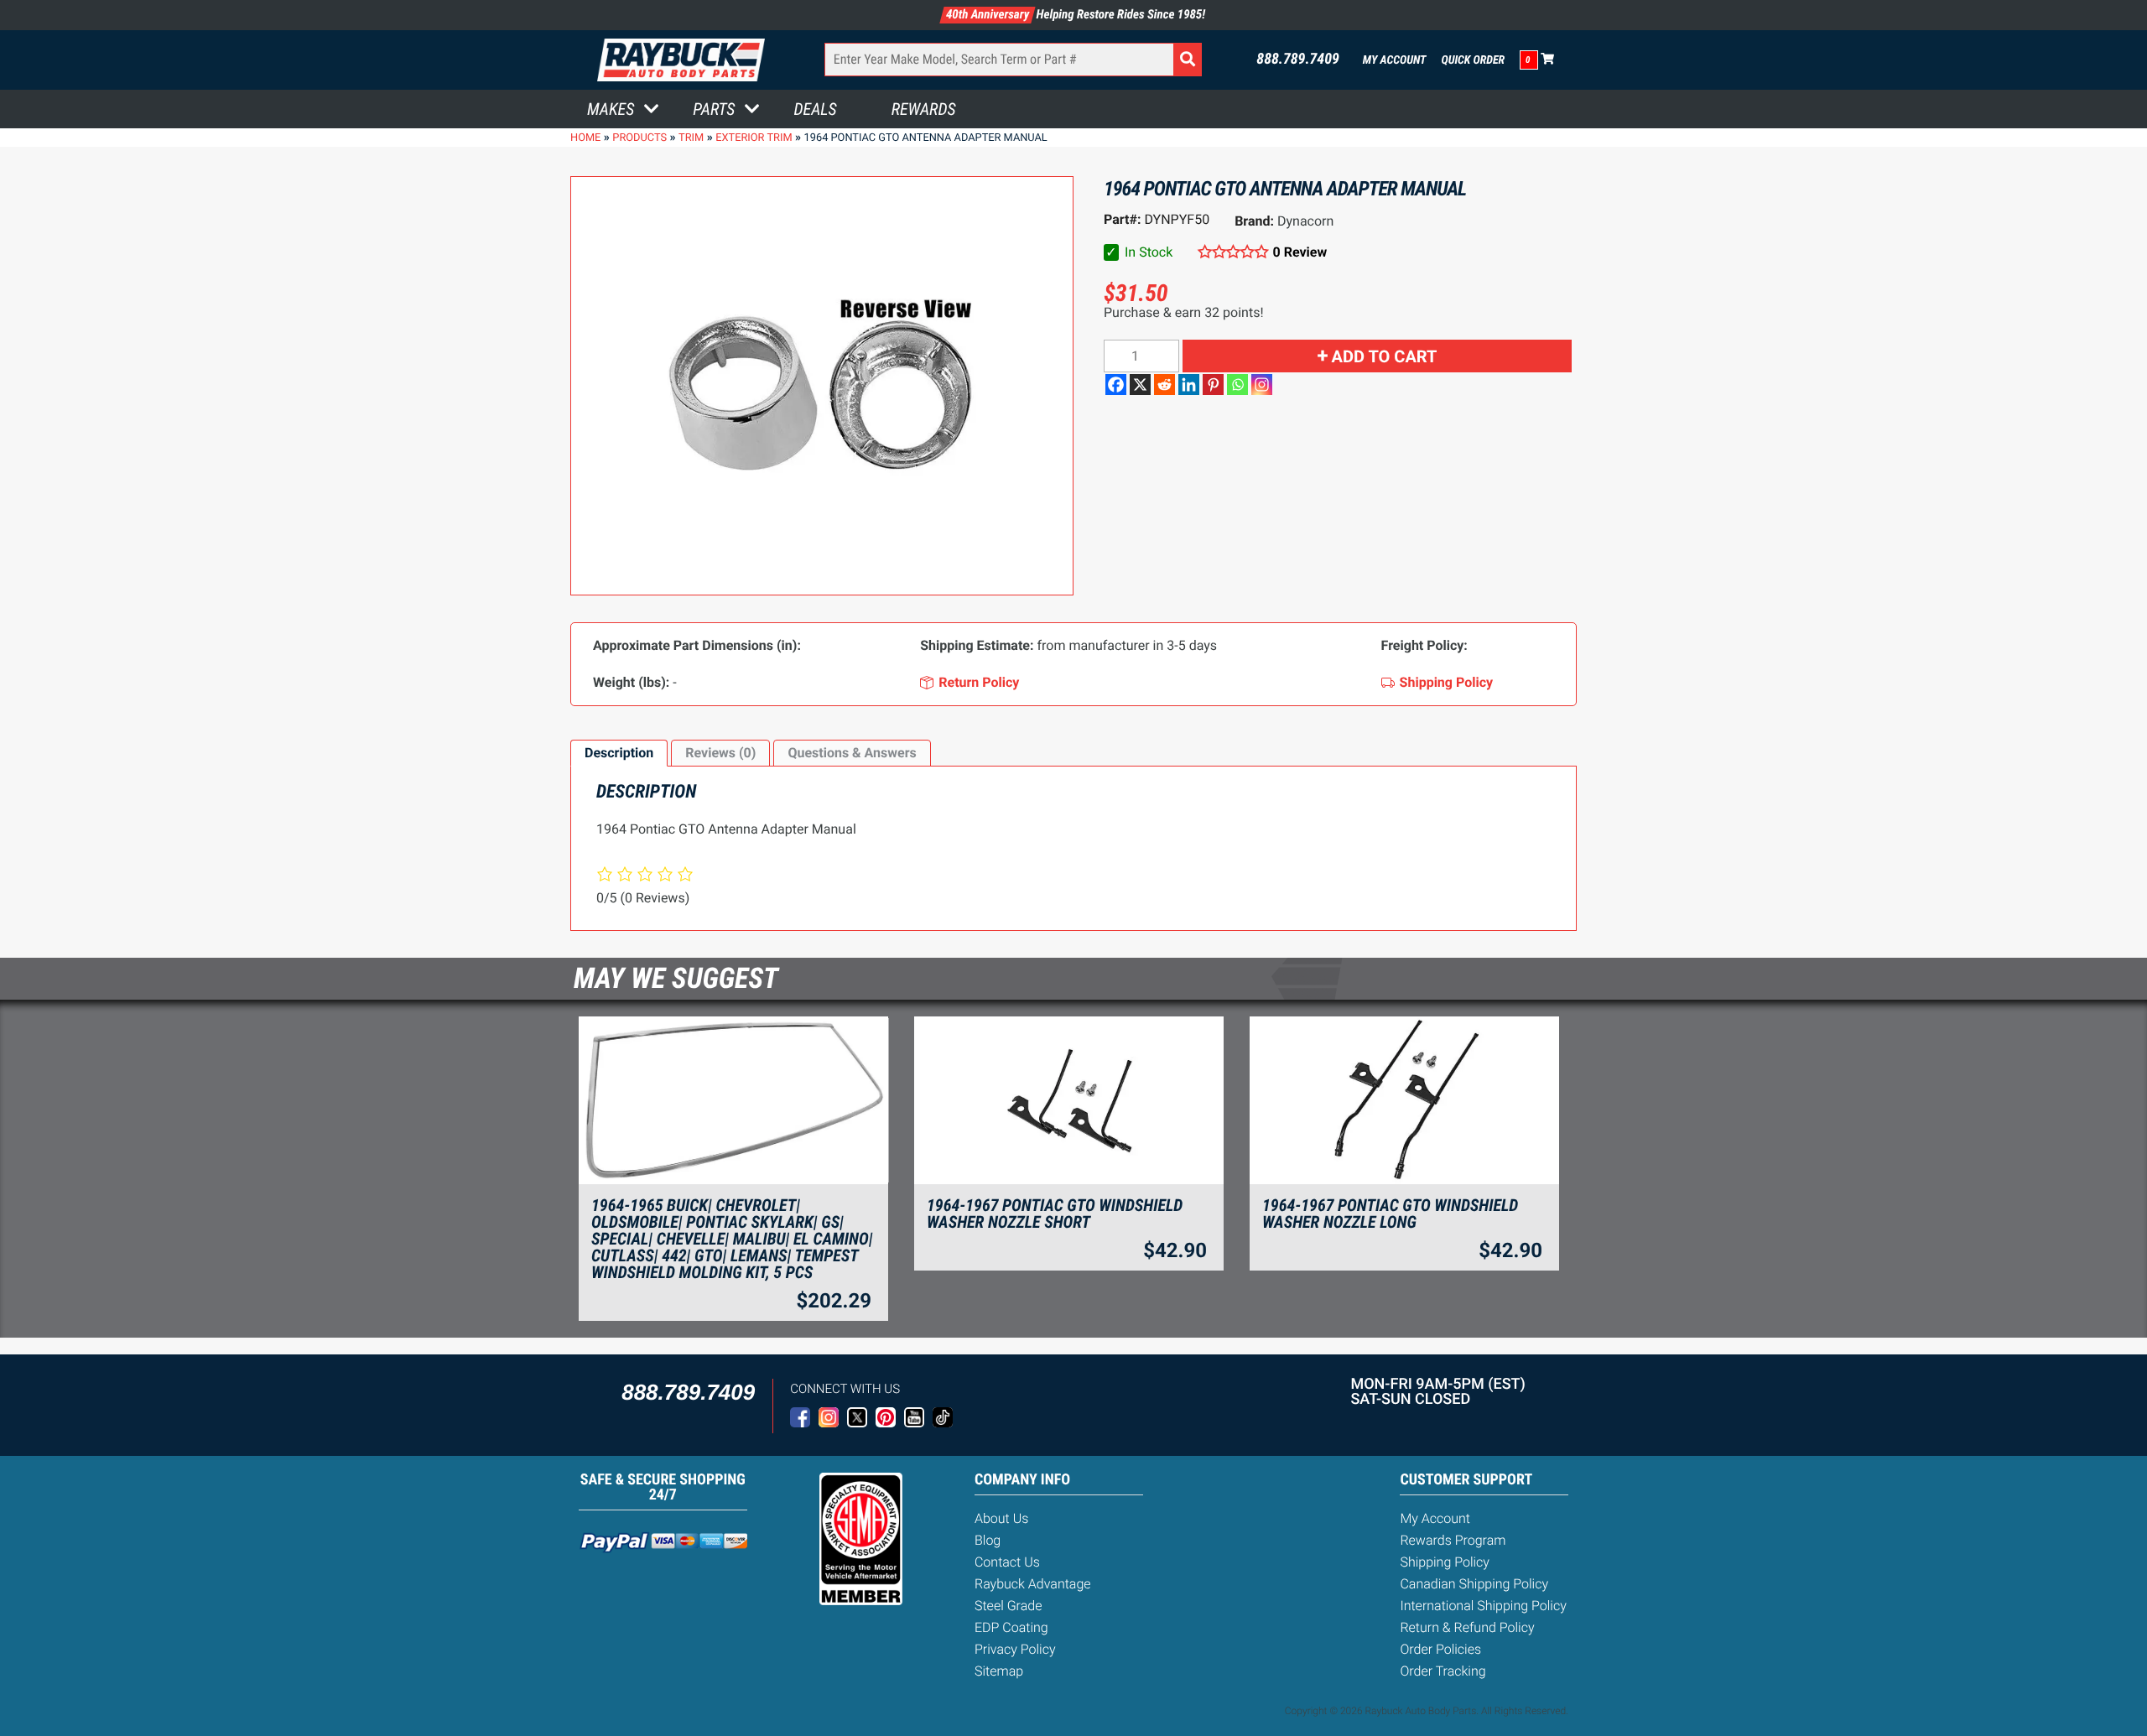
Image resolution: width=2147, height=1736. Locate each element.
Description (619, 753)
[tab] (619, 753)
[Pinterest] (1213, 385)
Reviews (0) (720, 753)
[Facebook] (1116, 385)
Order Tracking (1443, 1671)
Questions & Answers (852, 753)
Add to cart (1385, 356)
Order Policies (1440, 1649)
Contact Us (1007, 1562)
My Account (1395, 60)
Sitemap (999, 1671)
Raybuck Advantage (1033, 1584)
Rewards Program (1453, 1540)
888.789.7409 (1298, 60)
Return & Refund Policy (1467, 1627)
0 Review (1300, 252)
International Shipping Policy (1483, 1606)
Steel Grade (1008, 1606)
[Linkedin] (1189, 385)
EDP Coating (1011, 1627)
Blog (988, 1540)
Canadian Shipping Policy (1474, 1584)
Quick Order (1473, 60)
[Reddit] (1164, 385)
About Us (1001, 1518)
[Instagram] (1262, 385)
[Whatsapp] (1237, 385)
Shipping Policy (1445, 1562)
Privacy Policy (1015, 1649)
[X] (1140, 385)
